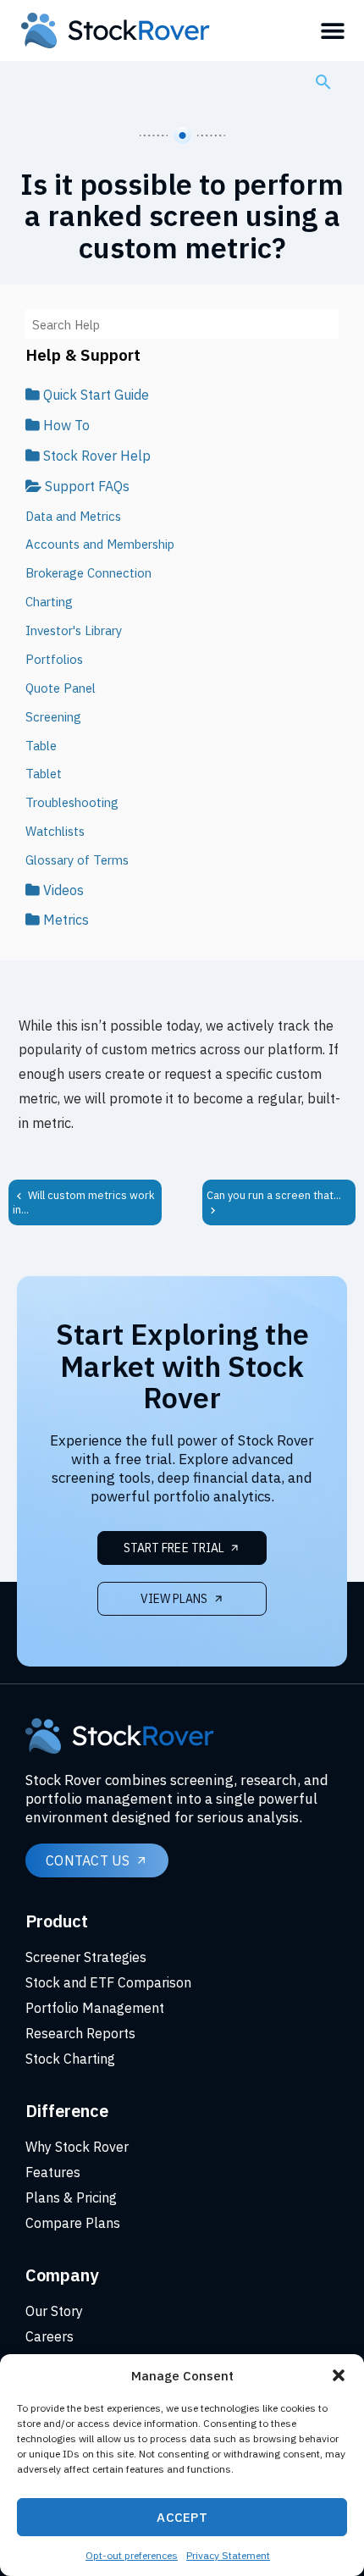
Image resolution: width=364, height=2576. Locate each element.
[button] (339, 2375)
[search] (323, 81)
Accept (182, 2517)
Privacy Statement (228, 2555)
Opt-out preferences (132, 2555)
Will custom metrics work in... (84, 1202)
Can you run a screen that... (274, 1195)
